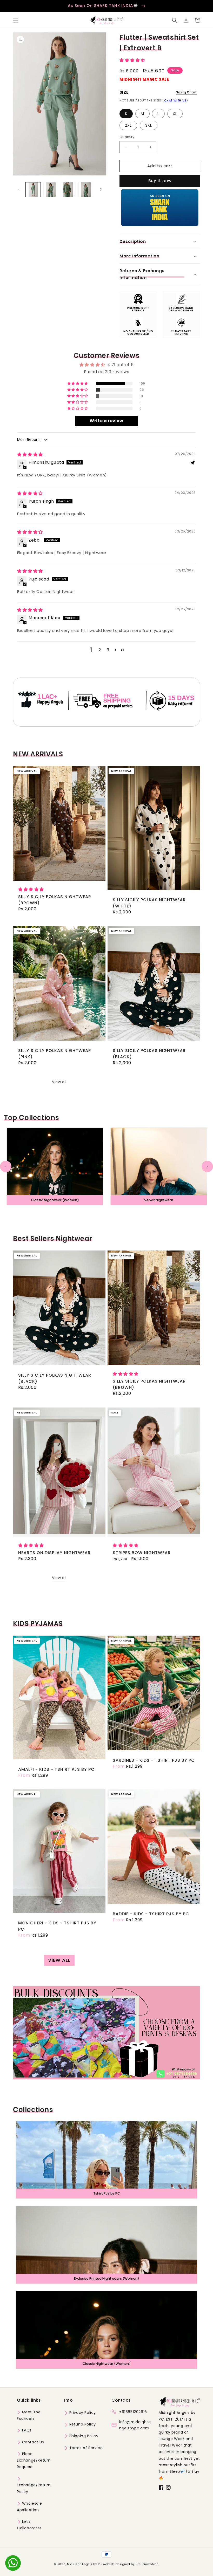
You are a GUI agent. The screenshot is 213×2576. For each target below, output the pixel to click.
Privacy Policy (82, 2413)
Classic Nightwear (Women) (55, 1200)
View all (59, 1082)
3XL (149, 125)
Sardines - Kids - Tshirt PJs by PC (154, 1760)
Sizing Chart (186, 92)
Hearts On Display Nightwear (54, 1553)
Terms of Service (85, 2448)
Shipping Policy (83, 2436)
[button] (16, 20)
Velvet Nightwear (159, 1200)
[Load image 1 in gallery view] (33, 190)
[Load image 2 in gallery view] (51, 190)
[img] (30, 455)
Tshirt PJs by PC (107, 2193)
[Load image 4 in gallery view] (86, 190)
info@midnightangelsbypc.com (135, 2425)
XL (175, 114)
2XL (128, 125)
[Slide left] (19, 189)
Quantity (127, 137)
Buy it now (160, 181)
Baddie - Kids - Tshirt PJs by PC (151, 1914)
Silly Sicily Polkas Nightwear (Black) (149, 1054)
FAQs (26, 2430)
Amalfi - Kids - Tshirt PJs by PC (56, 1769)
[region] (106, 6)
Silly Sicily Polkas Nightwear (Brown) (55, 900)
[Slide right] (101, 189)
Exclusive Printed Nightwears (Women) (107, 2278)
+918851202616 (133, 2412)
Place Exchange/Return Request (34, 2460)
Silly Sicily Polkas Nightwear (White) (149, 903)
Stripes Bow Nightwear (142, 1553)
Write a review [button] (106, 421)
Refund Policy (82, 2424)
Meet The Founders (29, 2415)
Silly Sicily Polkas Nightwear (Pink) (55, 1054)
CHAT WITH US (175, 100)
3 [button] (108, 650)
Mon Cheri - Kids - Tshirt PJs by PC (57, 1926)
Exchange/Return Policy (34, 2488)
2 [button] (100, 650)
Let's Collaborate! (29, 2525)
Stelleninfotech (147, 2564)
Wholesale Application (29, 2507)
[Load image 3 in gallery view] (68, 190)
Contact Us (32, 2442)
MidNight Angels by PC (84, 2564)
